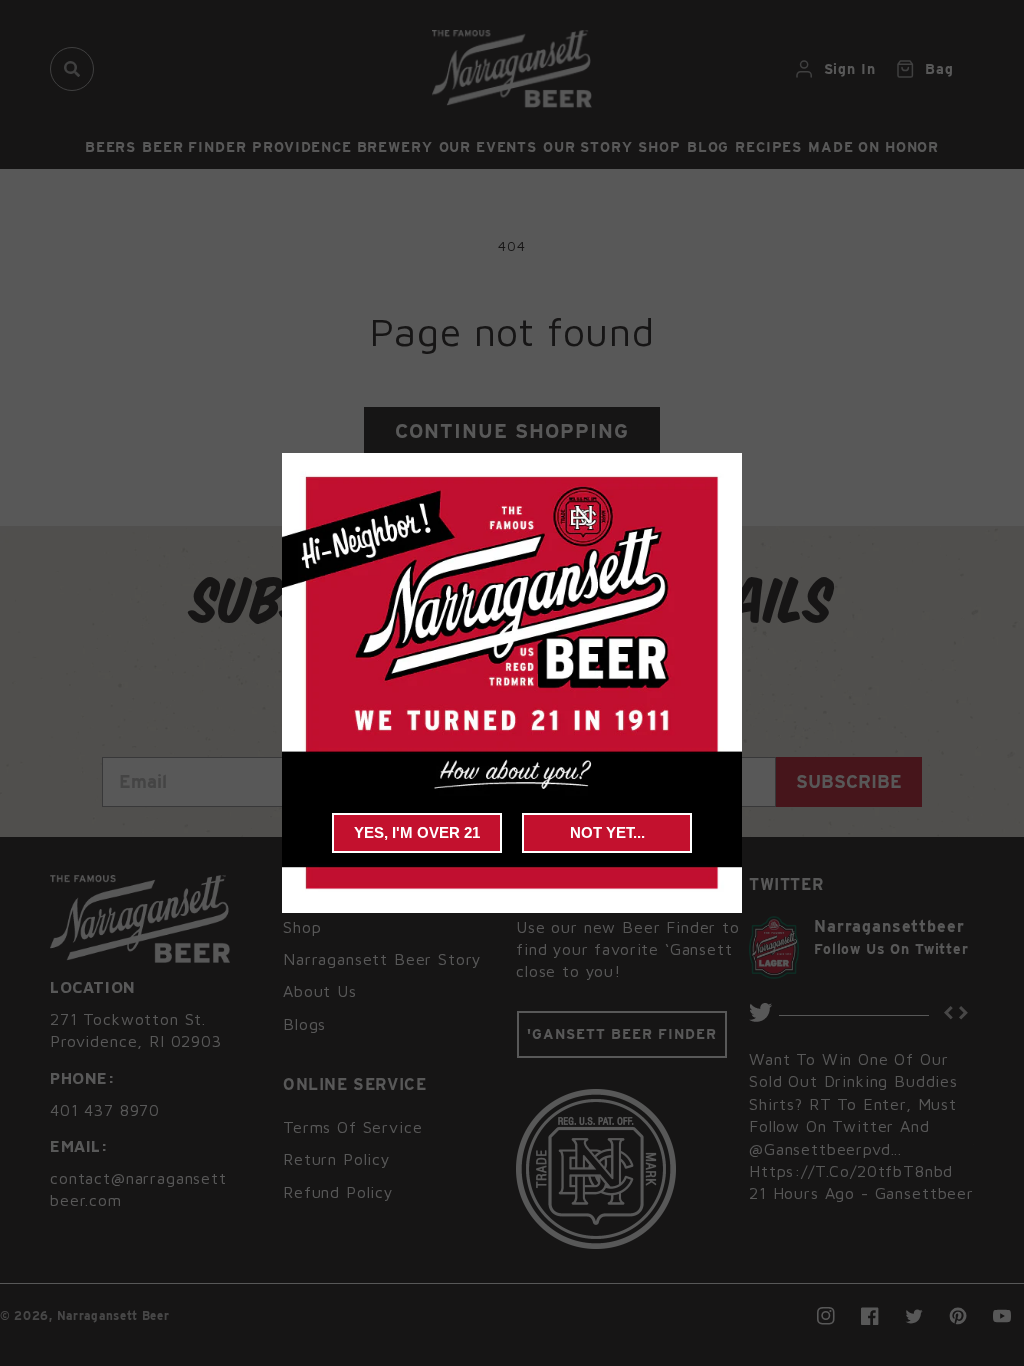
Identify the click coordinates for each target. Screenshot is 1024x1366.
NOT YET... (607, 832)
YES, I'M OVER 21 (417, 832)
